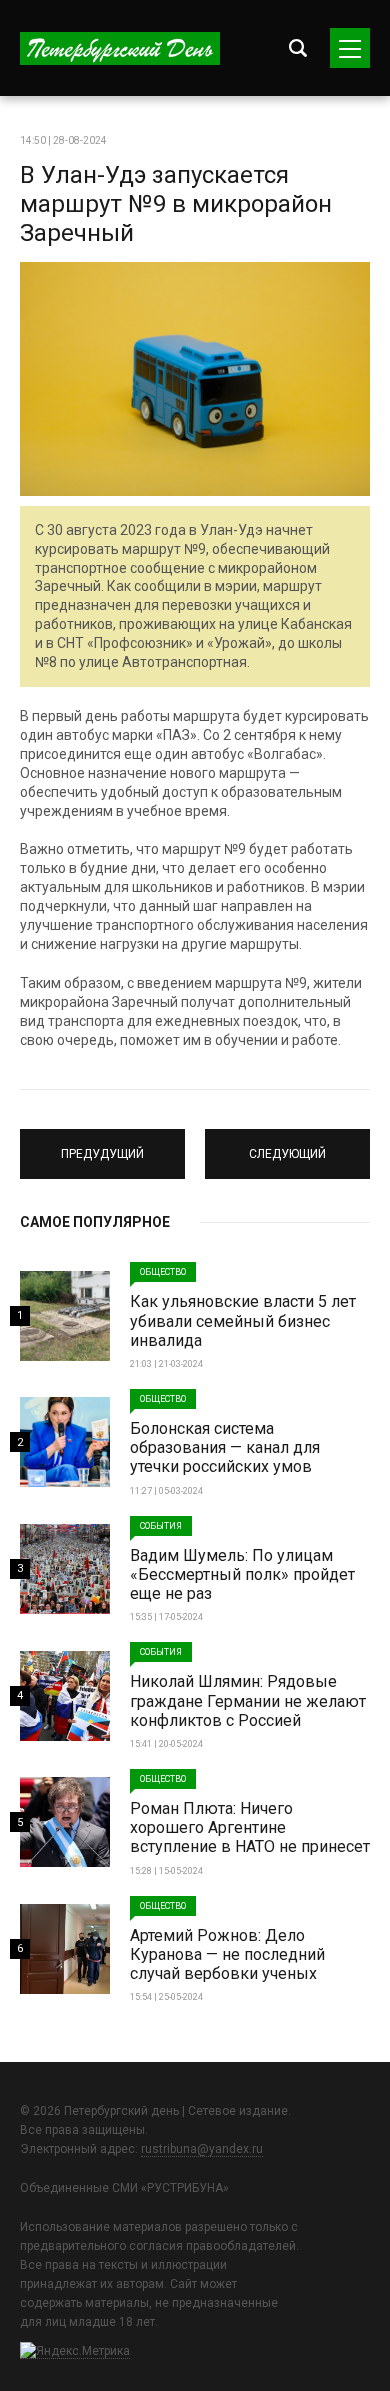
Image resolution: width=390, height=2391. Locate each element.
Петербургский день (120, 48)
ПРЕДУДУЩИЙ (102, 1145)
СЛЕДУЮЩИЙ (287, 1145)
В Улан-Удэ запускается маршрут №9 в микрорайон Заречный (176, 204)
